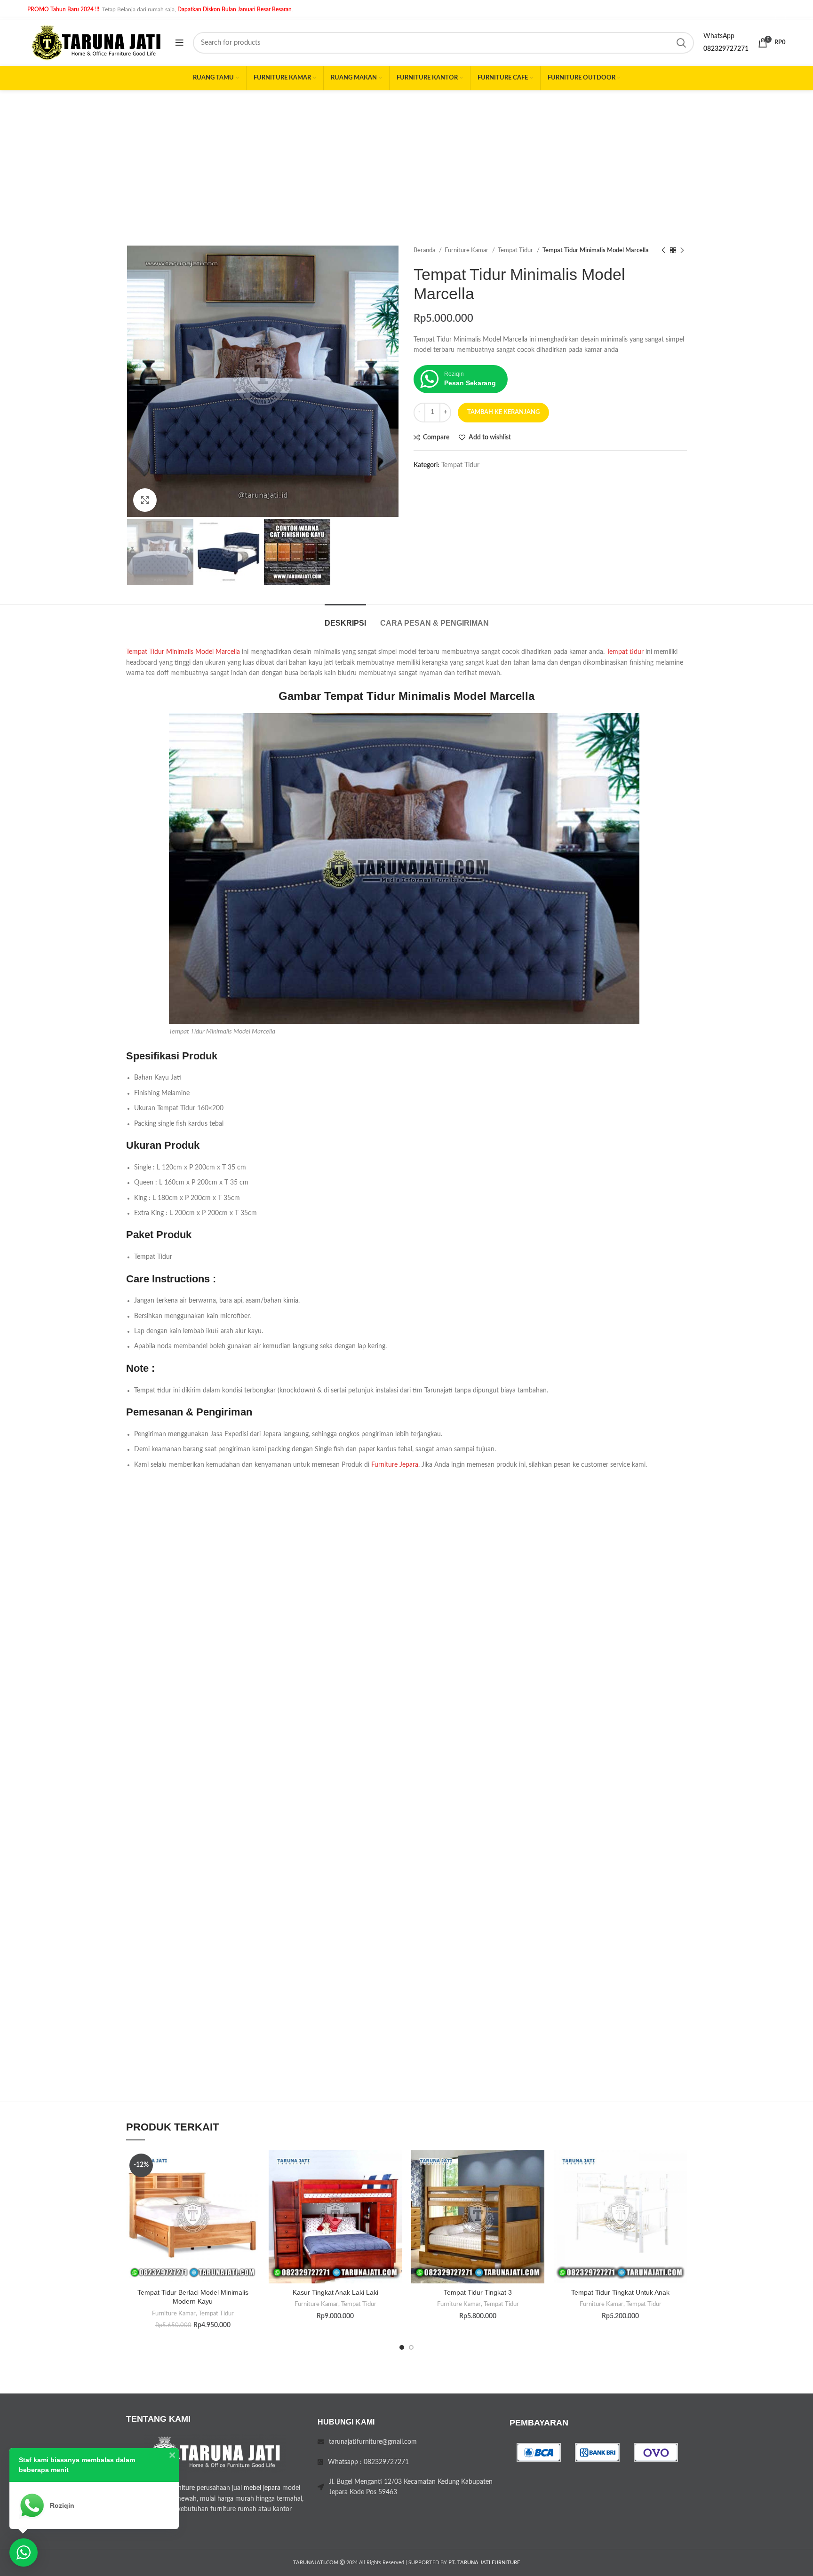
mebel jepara (262, 2488)
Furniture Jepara (395, 1465)
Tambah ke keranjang (503, 412)
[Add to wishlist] (252, 2166)
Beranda (425, 250)
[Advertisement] (406, 161)
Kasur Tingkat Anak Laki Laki (335, 2292)
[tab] (345, 618)
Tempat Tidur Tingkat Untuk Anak (620, 2292)
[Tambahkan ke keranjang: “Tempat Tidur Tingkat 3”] (537, 2187)
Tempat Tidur (516, 250)
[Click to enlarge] (145, 500)
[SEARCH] (681, 43)
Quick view (252, 2208)
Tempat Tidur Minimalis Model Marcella (183, 652)
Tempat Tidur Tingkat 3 (478, 2292)
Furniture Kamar (467, 250)
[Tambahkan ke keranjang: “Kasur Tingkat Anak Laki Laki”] (395, 2187)
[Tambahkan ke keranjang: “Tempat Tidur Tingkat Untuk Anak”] (680, 2187)
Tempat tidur (625, 652)
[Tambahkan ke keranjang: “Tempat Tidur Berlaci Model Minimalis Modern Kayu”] (252, 2187)
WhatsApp (719, 36)
